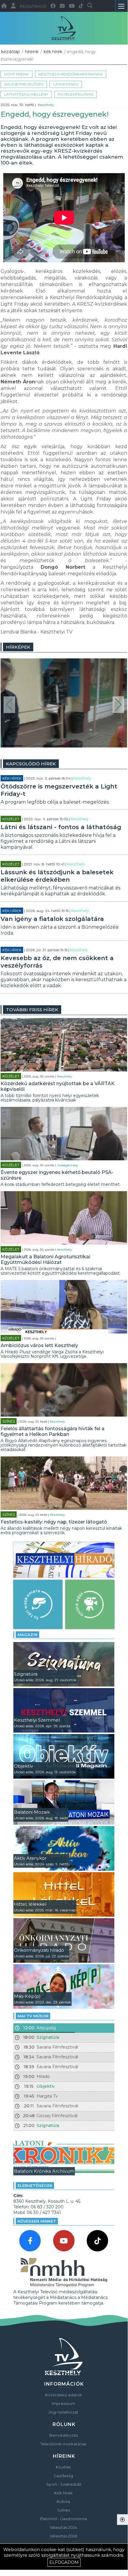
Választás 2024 (63, 2527)
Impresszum (63, 2403)
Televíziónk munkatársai (63, 2444)
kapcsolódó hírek (31, 764)
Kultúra (63, 2501)
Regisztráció (33, 7)
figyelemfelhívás (76, 94)
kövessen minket (37, 2221)
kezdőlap (11, 52)
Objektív (46, 2086)
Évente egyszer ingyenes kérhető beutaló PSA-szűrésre (57, 1175)
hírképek (18, 647)
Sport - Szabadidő (64, 2484)
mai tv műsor (33, 2016)
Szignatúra (48, 2037)
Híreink (32, 52)
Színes (9, 1421)
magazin (27, 1635)
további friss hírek (32, 1010)
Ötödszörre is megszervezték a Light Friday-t (59, 790)
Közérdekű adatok (64, 2395)
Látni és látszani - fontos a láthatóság (61, 827)
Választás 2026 (63, 2536)
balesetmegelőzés (24, 84)
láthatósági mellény (26, 94)
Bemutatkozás (64, 2435)
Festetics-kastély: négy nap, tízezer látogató (54, 1522)
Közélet (11, 819)
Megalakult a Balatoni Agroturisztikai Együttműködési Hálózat (45, 1259)
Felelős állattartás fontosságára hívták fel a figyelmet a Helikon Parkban (53, 1431)
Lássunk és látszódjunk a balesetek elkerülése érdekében (57, 876)
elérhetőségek (35, 2185)
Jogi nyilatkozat (63, 2412)
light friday (16, 74)
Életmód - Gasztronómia (64, 2519)
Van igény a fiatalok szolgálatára (52, 919)
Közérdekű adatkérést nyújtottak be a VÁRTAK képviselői (58, 1086)
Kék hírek (53, 52)
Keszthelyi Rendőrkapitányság (71, 74)
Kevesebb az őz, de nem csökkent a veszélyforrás (57, 962)
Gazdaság (63, 2476)
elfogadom (64, 2562)
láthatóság (66, 84)
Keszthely (46, 105)
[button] (9, 705)
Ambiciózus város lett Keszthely (39, 1345)
